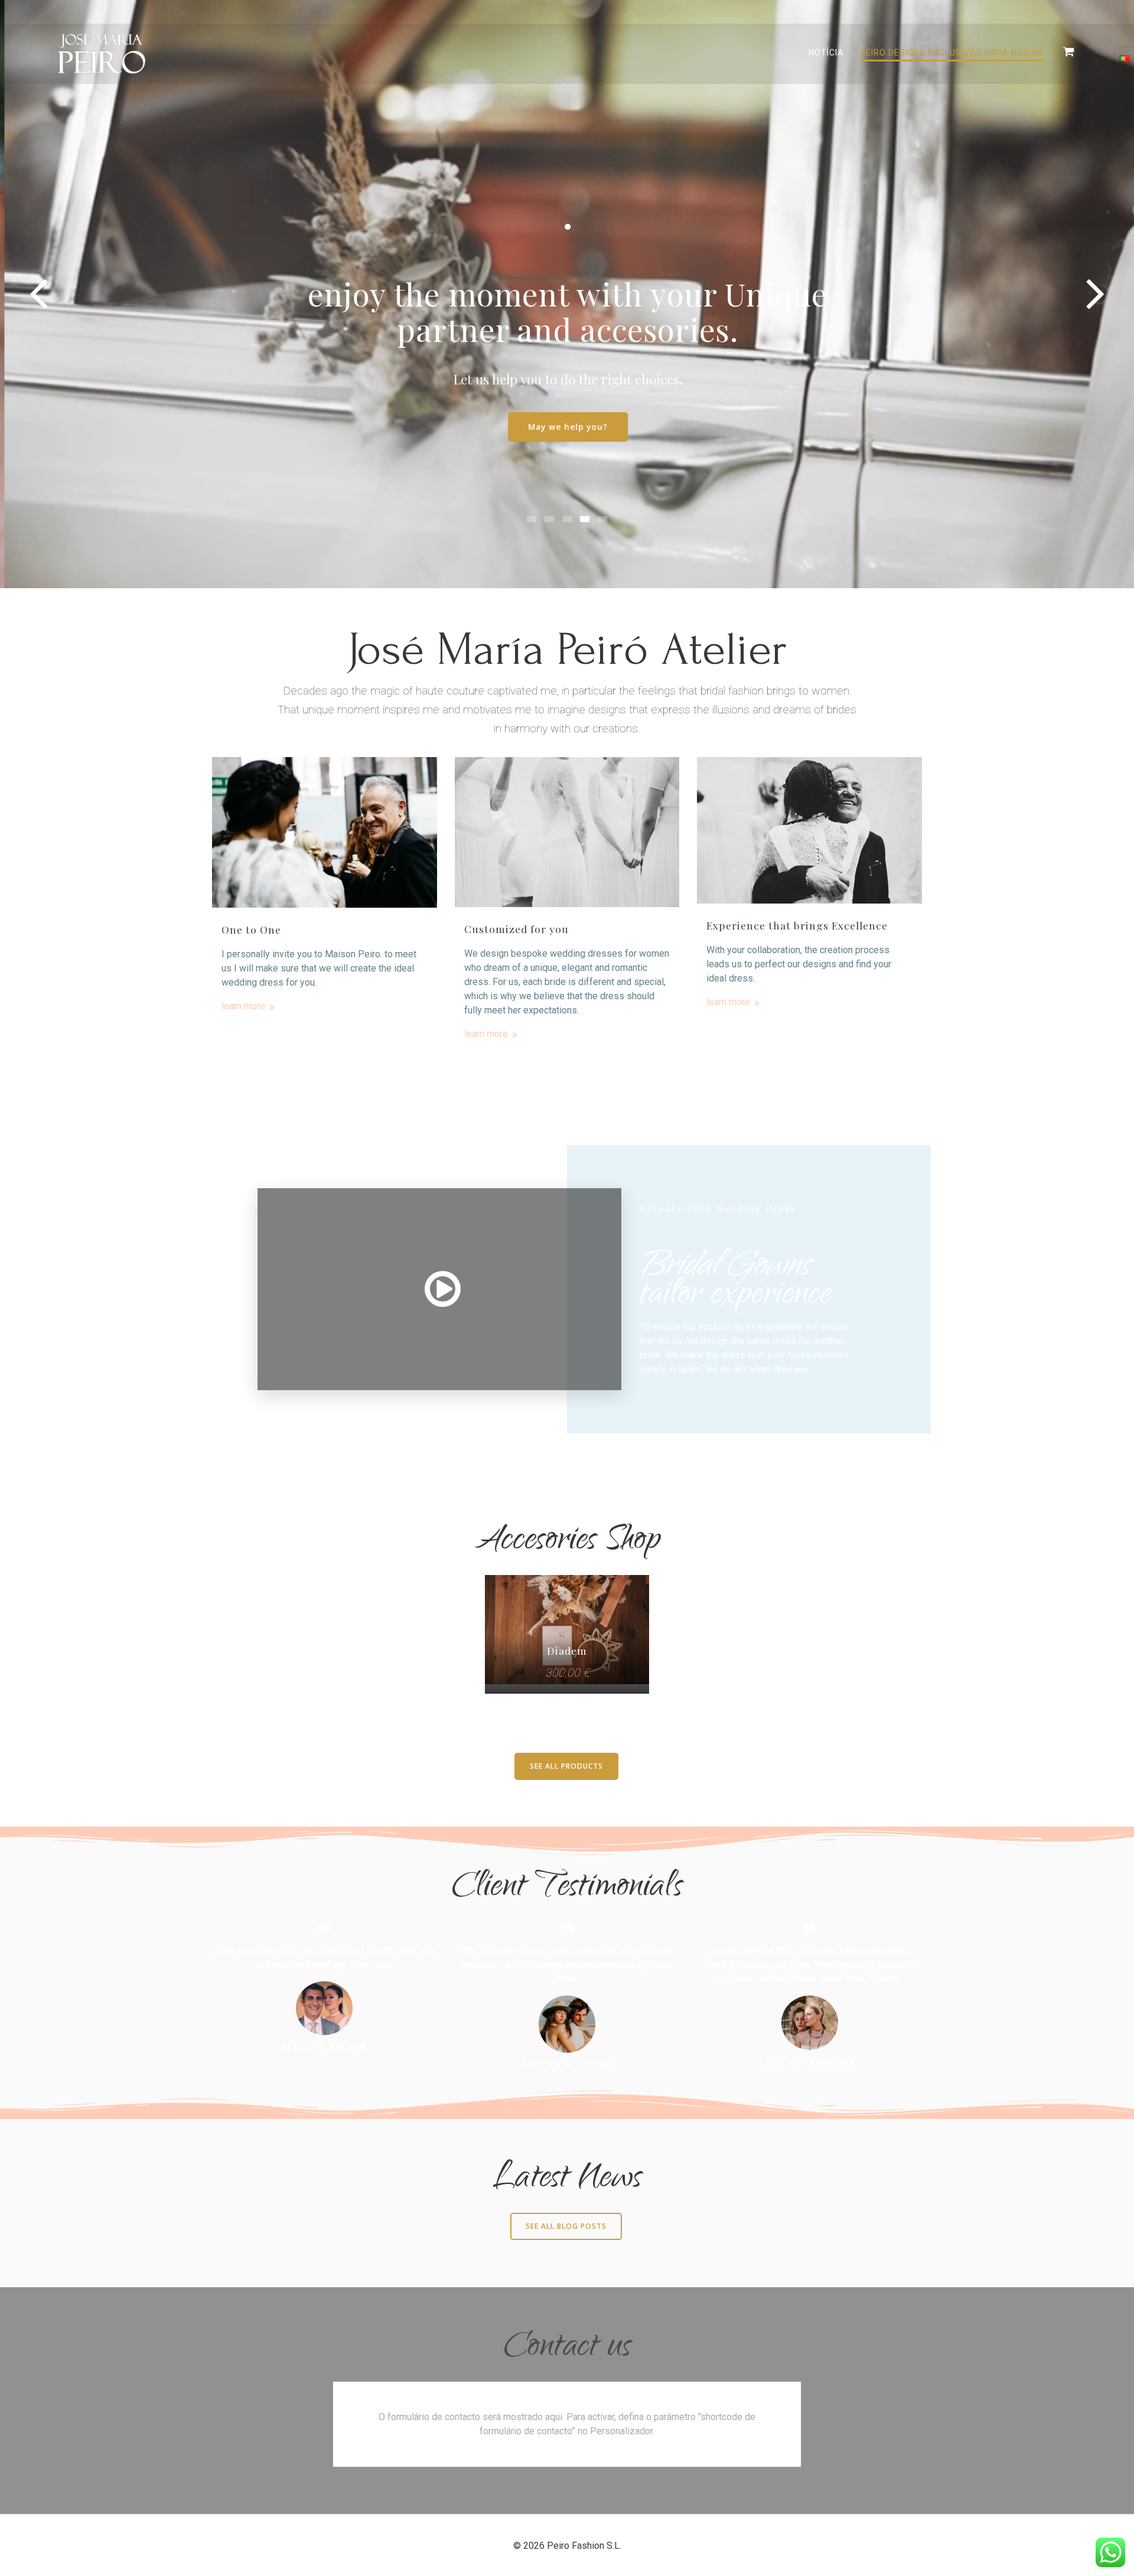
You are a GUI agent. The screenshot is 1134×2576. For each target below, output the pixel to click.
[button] (532, 519)
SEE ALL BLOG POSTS (566, 2226)
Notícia (826, 53)
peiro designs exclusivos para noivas (952, 53)
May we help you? (567, 427)
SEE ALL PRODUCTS (566, 1766)
